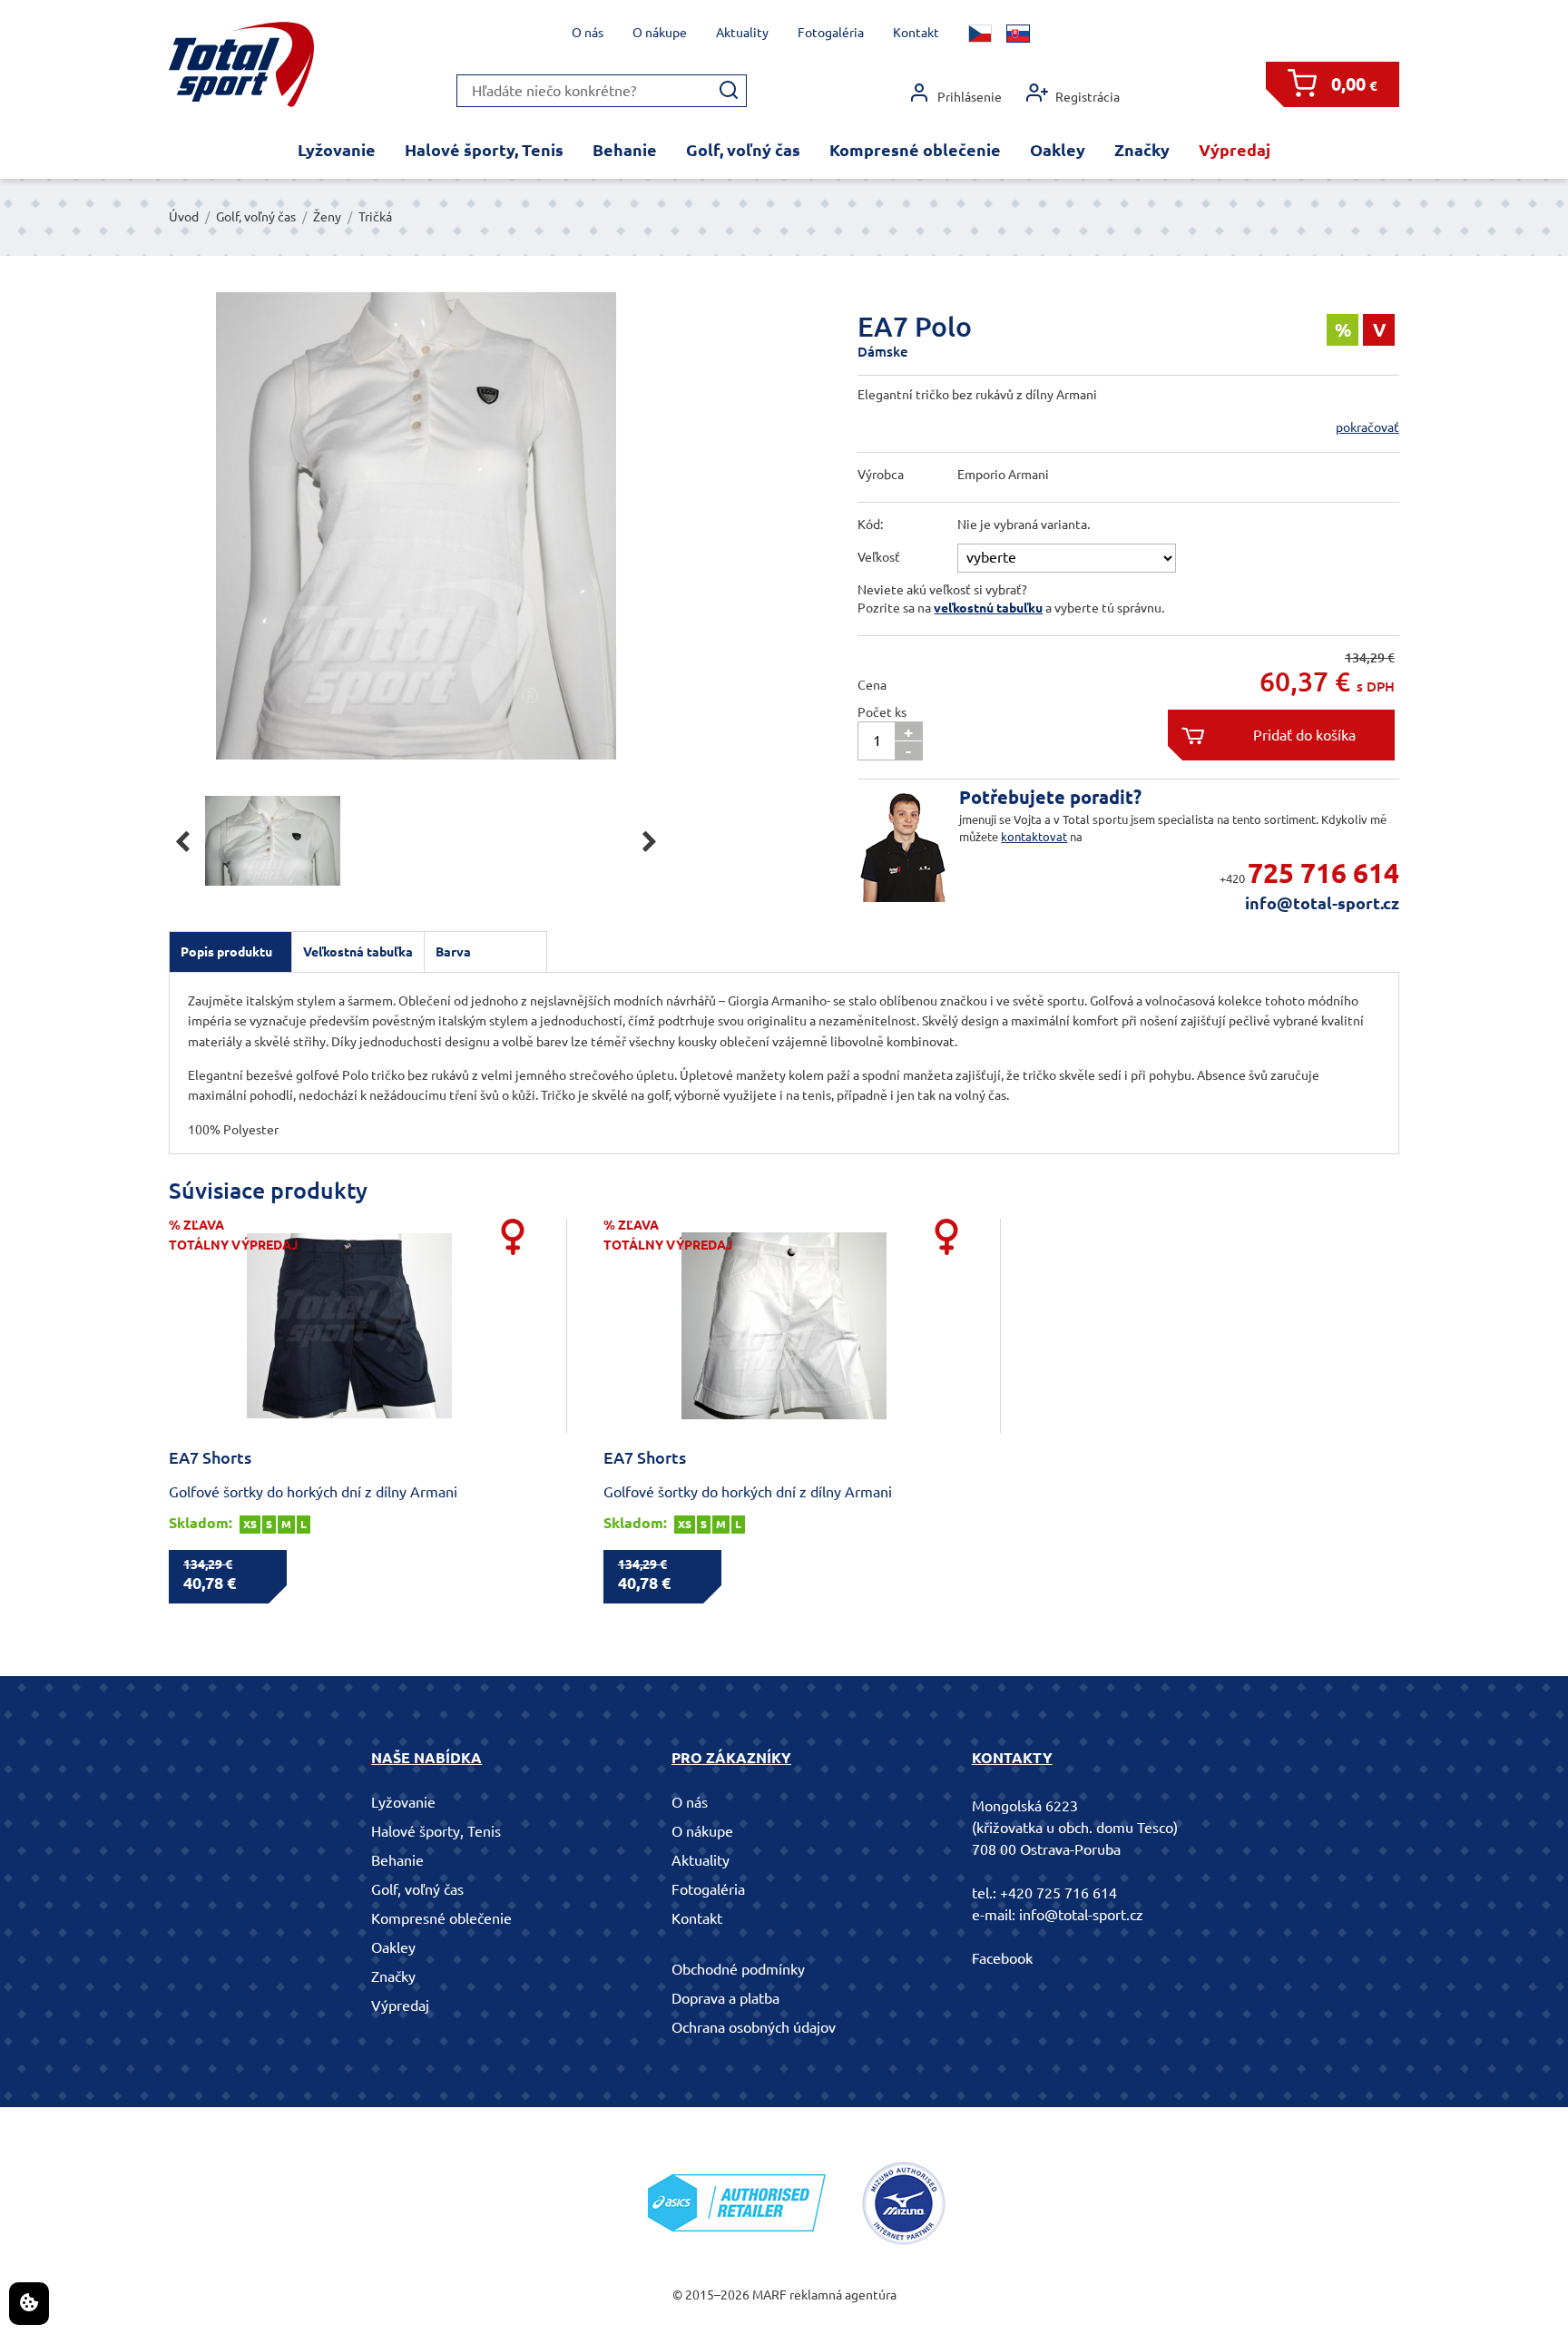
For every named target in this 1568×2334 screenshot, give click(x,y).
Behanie (625, 150)
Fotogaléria (831, 33)
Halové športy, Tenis (484, 150)
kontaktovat (1034, 837)
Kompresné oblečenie (915, 150)
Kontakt (916, 33)
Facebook (1002, 1958)
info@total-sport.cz (1322, 903)
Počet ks (882, 712)
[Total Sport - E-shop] (241, 65)
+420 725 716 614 (1058, 1893)
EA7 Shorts (210, 1457)
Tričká (375, 217)
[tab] (230, 952)
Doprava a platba (725, 1998)
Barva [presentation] (453, 952)
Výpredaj (1235, 150)
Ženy (327, 217)
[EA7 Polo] (416, 526)
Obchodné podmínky (738, 1969)
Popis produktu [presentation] (226, 952)
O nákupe (660, 33)
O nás (588, 33)
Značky (1142, 150)
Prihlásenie (970, 97)
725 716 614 (1323, 873)
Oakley (1058, 150)
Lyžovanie (337, 150)
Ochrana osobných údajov (754, 2027)
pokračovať (1367, 427)
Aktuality (742, 33)
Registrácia (1088, 97)
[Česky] (980, 34)
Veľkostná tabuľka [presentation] (358, 952)
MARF (769, 2295)
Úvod (184, 217)
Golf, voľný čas (743, 150)
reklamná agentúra (843, 2295)
